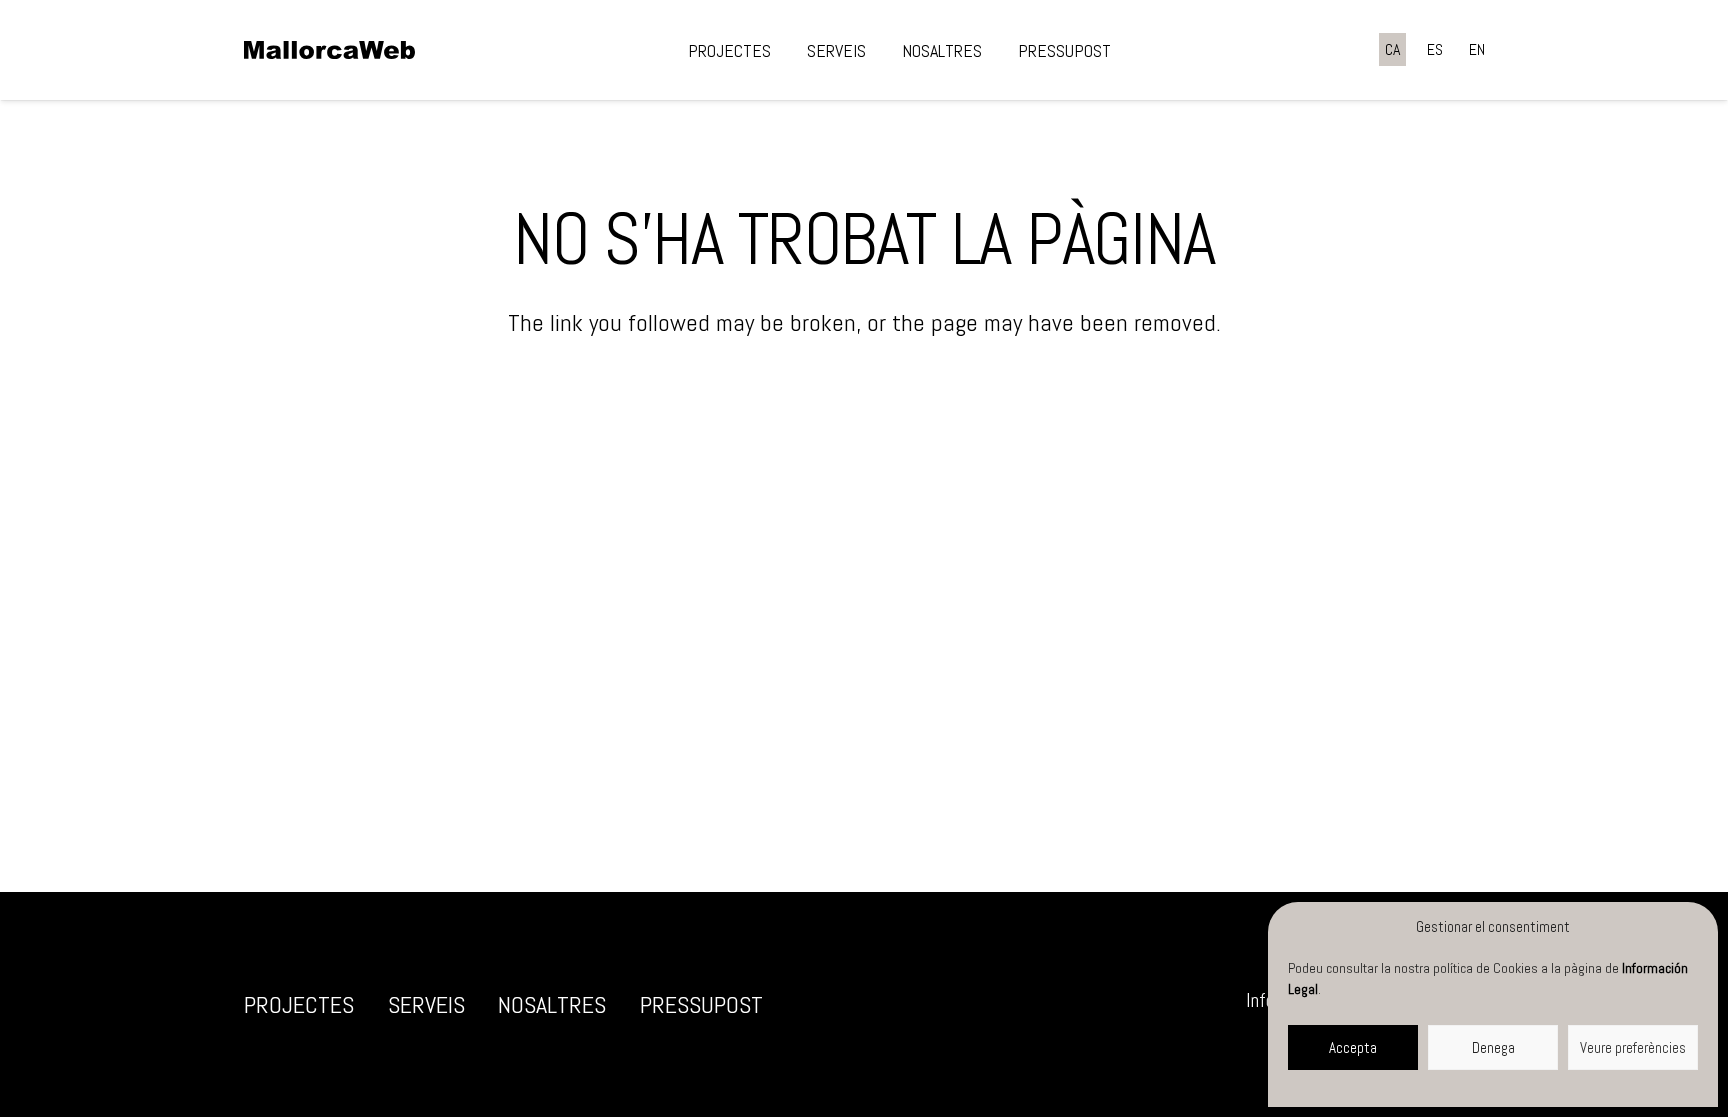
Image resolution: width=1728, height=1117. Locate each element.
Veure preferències (1633, 1047)
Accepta (1353, 1047)
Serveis (426, 1004)
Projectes (299, 1004)
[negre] (329, 50)
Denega (1493, 1047)
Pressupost (701, 1004)
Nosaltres (552, 1004)
